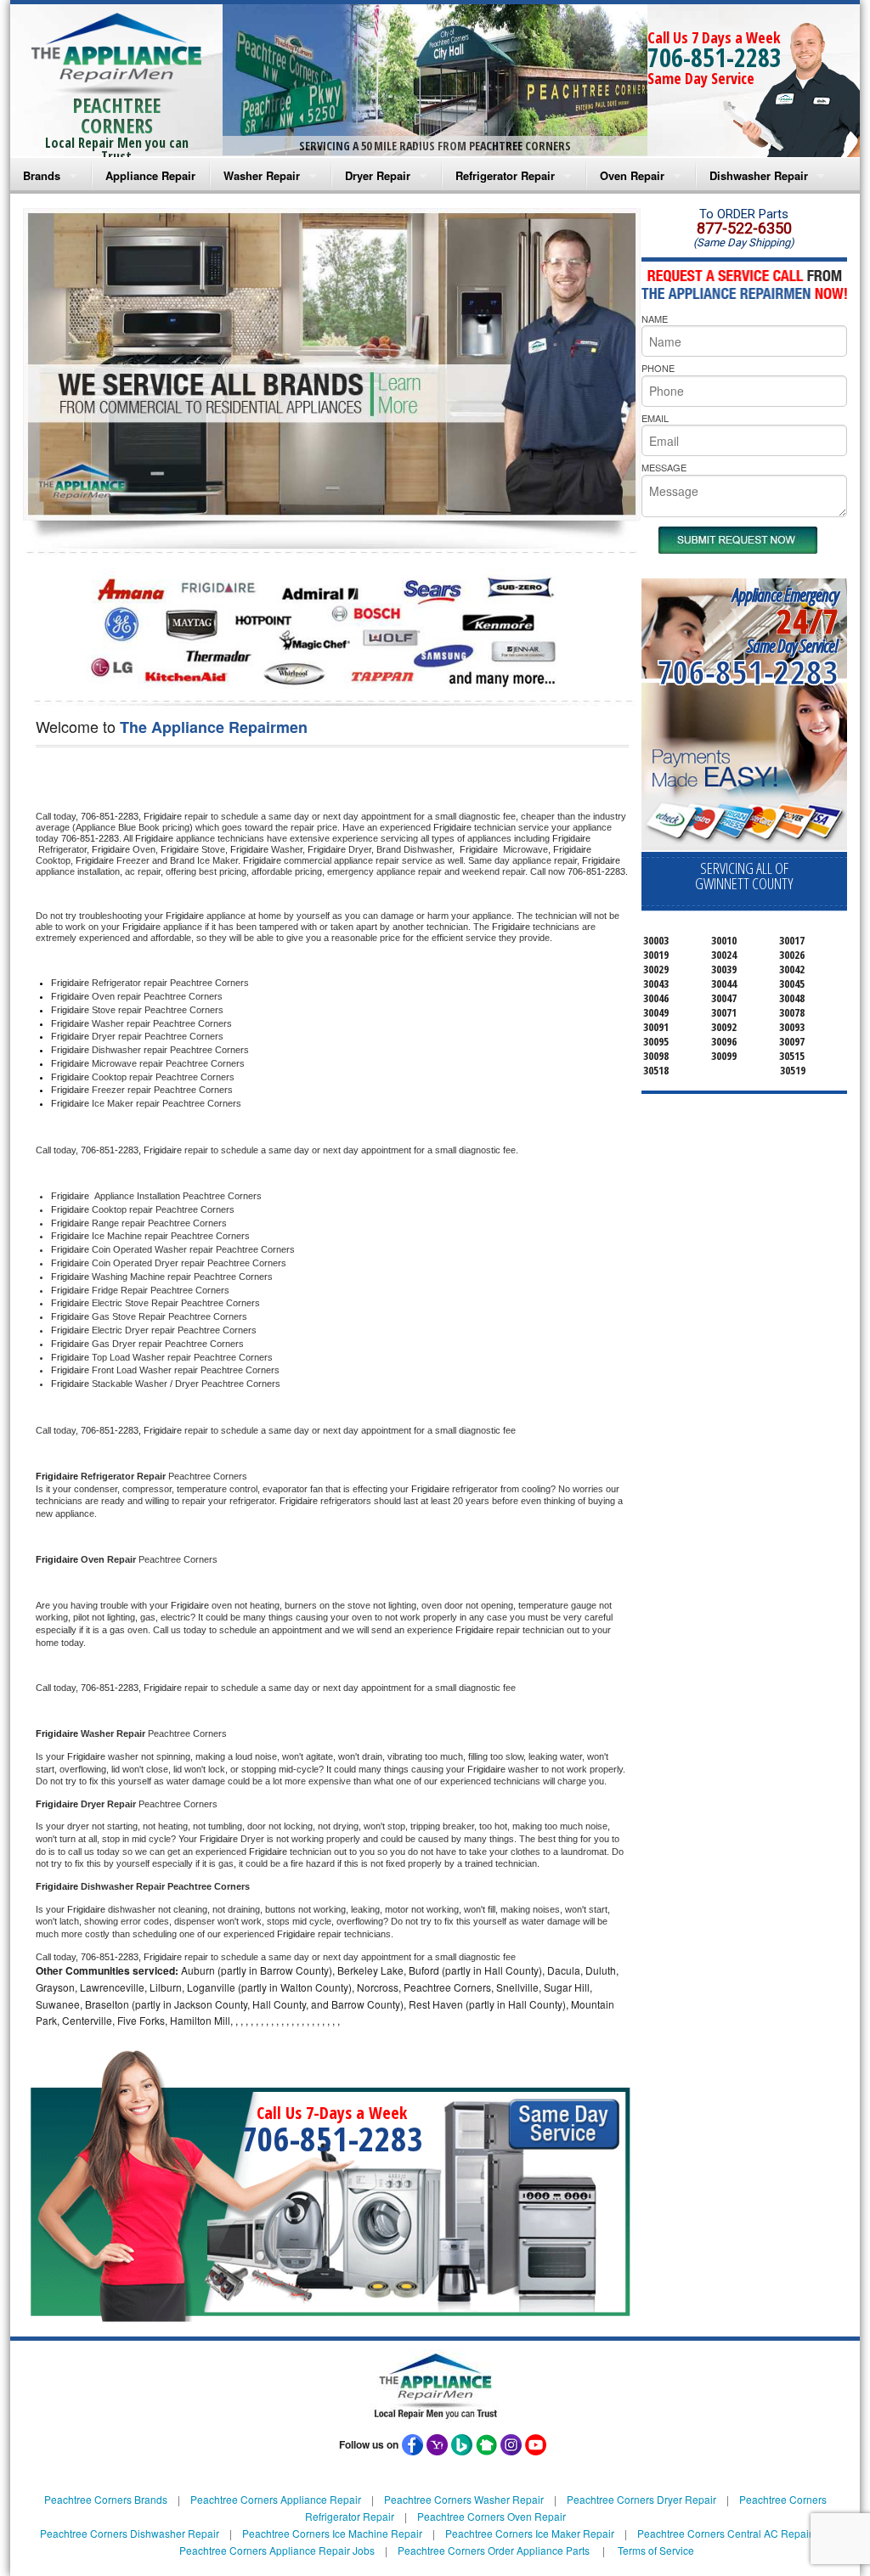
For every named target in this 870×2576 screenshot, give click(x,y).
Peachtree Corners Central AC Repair (725, 2533)
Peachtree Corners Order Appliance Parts (494, 2550)
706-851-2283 (715, 57)
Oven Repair (632, 175)
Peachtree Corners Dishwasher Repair (130, 2533)
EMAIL (655, 418)
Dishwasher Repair (759, 175)
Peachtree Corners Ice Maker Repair (530, 2533)
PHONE (658, 368)
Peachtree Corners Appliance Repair (276, 2499)
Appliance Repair (150, 175)
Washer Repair (262, 175)
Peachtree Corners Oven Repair (491, 2516)
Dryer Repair (378, 175)
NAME (655, 318)
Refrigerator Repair (505, 175)
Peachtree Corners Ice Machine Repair (332, 2533)
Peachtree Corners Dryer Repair (641, 2499)
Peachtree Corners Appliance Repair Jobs (277, 2550)
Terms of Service (656, 2550)
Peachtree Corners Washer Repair (464, 2499)
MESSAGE (664, 467)
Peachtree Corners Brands (106, 2499)
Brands (42, 175)
